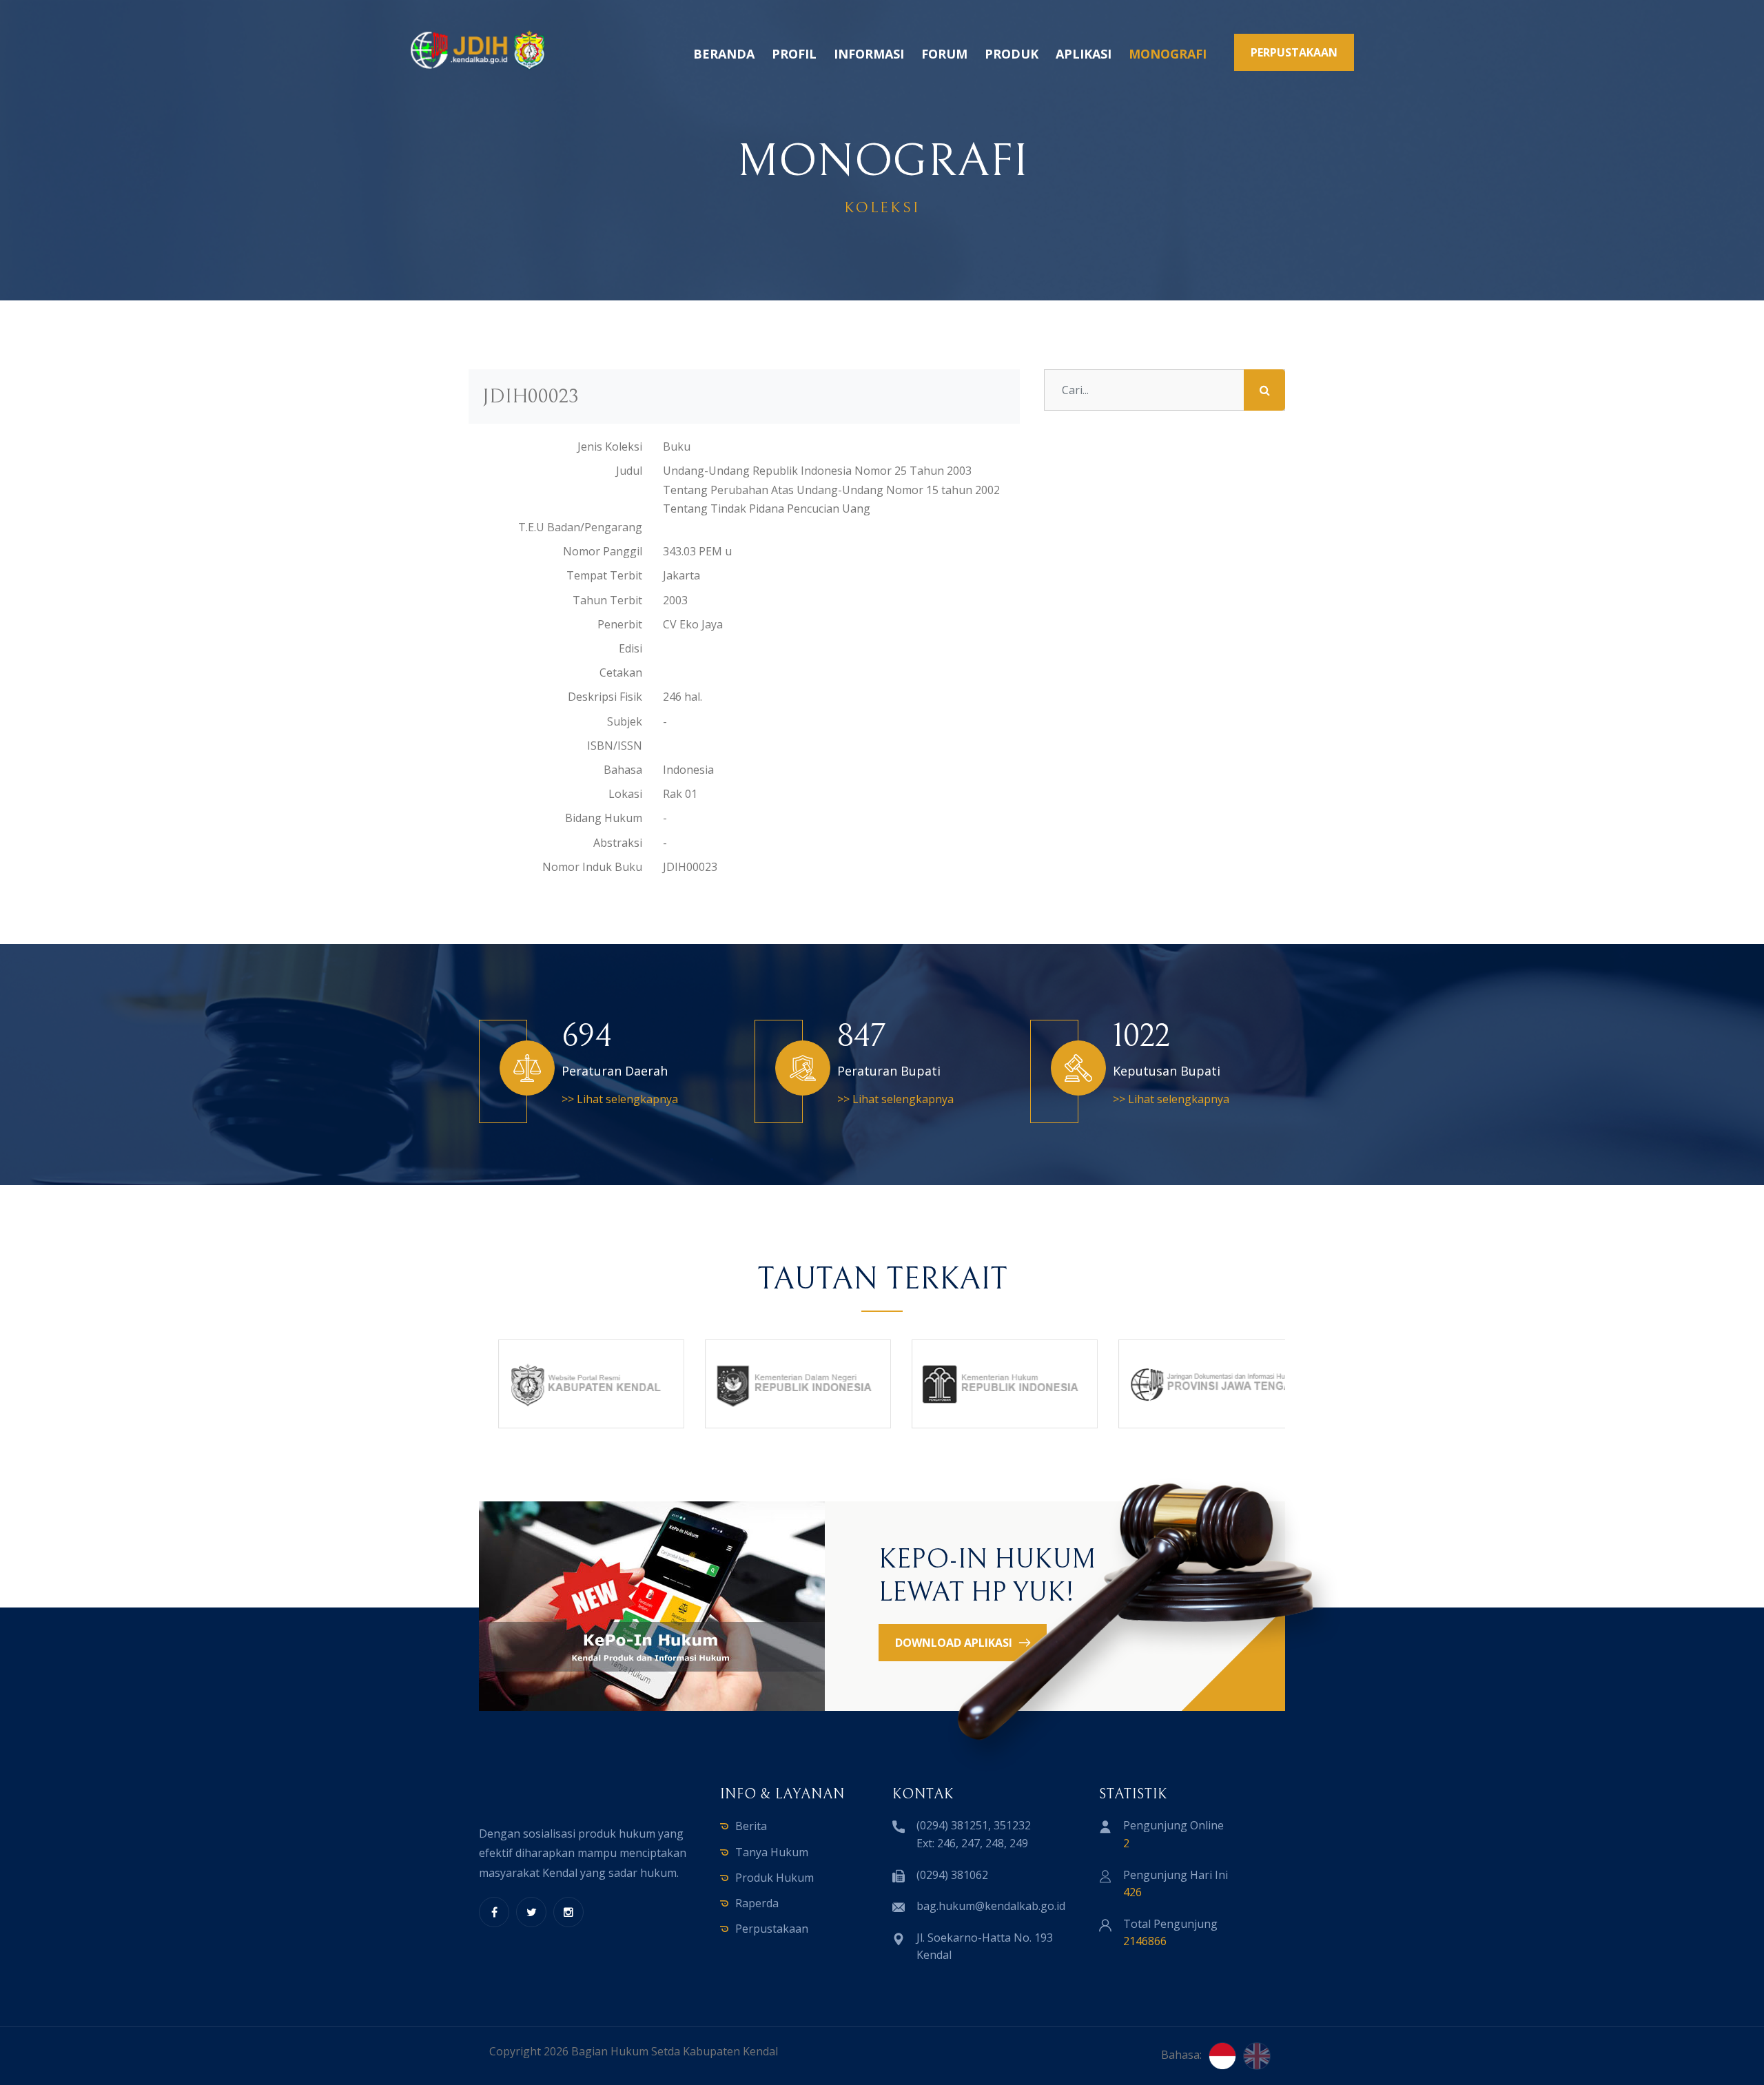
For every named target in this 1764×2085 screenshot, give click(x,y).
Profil (794, 54)
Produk (1012, 54)
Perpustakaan (772, 1929)
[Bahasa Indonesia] (1222, 2056)
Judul (629, 471)
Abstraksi (618, 843)
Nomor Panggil (603, 551)
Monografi (1168, 54)
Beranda (724, 54)
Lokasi (625, 794)
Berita (751, 1826)
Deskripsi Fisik (605, 697)
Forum (944, 54)
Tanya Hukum (772, 1852)
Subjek (625, 721)
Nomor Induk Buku (592, 867)
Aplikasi (1084, 54)
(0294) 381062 (952, 1875)
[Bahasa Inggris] (1257, 2056)
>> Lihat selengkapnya (620, 1099)
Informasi (869, 54)
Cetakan (621, 672)
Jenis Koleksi (610, 446)
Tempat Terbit (604, 575)
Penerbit (620, 624)
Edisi (630, 648)
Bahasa (623, 770)
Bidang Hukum (604, 818)
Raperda (757, 1903)
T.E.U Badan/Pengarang (580, 527)
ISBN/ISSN (615, 746)
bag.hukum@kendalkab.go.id (991, 1906)
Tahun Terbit (607, 600)
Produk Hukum (775, 1878)
